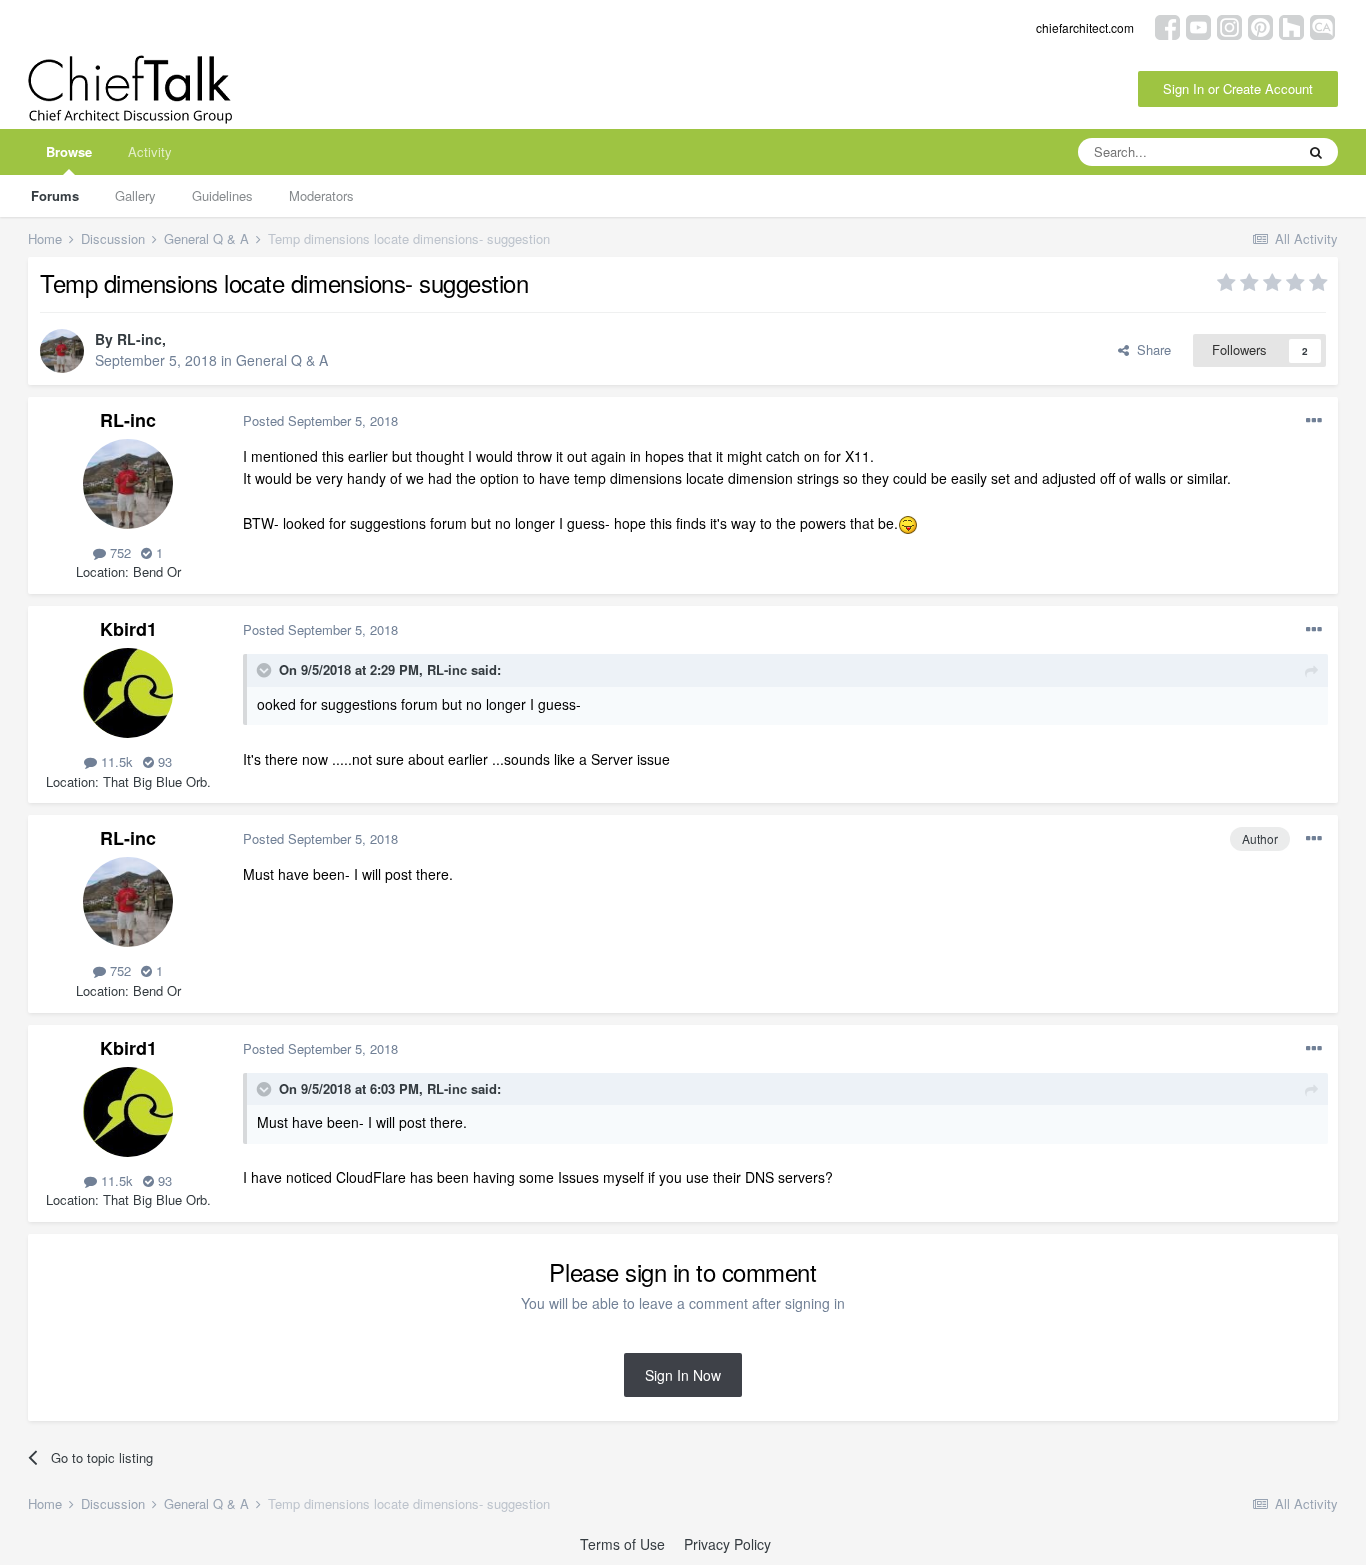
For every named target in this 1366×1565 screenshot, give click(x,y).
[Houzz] (1291, 25)
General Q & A (282, 360)
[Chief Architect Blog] (1322, 25)
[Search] (1316, 152)
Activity (150, 151)
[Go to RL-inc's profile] (62, 351)
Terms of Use (622, 1544)
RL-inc (139, 339)
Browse (69, 151)
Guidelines (222, 195)
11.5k (115, 761)
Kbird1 (128, 629)
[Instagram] (1229, 25)
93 (163, 761)
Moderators (321, 195)
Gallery (135, 195)
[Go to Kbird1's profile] (128, 693)
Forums (55, 195)
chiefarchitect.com (1085, 27)
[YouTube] (1198, 25)
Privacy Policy (727, 1544)
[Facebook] (1167, 25)
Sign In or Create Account (1238, 88)
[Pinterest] (1260, 25)
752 (118, 552)
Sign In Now (683, 1375)
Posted (320, 420)
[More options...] (1314, 421)
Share (1150, 349)
